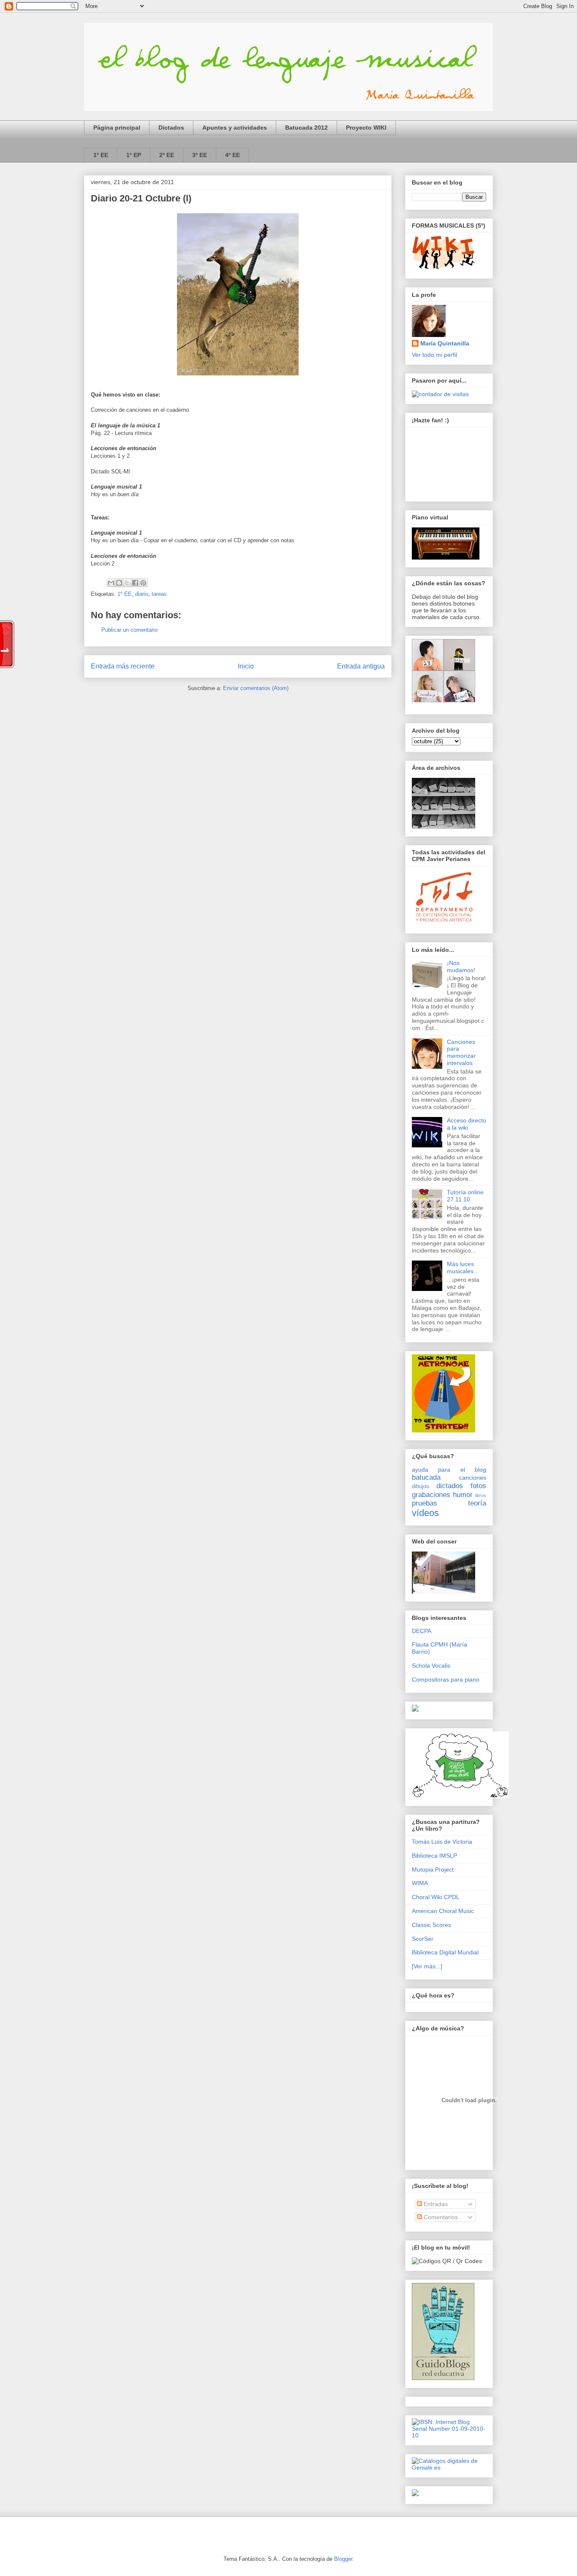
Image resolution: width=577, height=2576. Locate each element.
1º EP (134, 155)
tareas (159, 594)
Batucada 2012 (306, 128)
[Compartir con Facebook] (135, 583)
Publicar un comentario (129, 630)
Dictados (171, 128)
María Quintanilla (445, 343)
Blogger (343, 2559)
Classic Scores (431, 1925)
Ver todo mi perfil (434, 355)
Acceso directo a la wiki (467, 1124)
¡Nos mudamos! (461, 966)
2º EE (167, 155)
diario (142, 594)
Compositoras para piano (446, 1679)
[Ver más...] (427, 1966)
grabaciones (431, 1495)
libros (481, 1495)
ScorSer (423, 1939)
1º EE (101, 155)
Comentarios (440, 2217)
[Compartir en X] (127, 583)
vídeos (425, 1513)
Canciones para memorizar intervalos (461, 1052)
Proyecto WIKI (366, 128)
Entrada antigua (361, 666)
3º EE (200, 155)
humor (463, 1495)
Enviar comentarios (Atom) (256, 688)
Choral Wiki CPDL (436, 1897)
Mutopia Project (433, 1870)
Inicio (246, 666)
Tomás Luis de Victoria (442, 1842)
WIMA (420, 1883)
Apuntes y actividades (235, 128)
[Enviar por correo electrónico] (111, 583)
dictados (450, 1486)
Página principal (117, 128)
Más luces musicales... (463, 1268)
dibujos (421, 1486)
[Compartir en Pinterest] (143, 583)
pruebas (425, 1503)
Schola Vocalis (431, 1666)
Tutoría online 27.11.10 (465, 1196)
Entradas (435, 2204)
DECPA (422, 1631)
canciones (473, 1478)
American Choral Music (443, 1911)
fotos (478, 1486)
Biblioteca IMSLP (434, 1856)
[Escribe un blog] (119, 583)
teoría (477, 1503)
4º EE (233, 155)
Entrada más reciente (123, 666)
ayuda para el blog (449, 1470)
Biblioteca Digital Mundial (445, 1952)
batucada (426, 1477)
